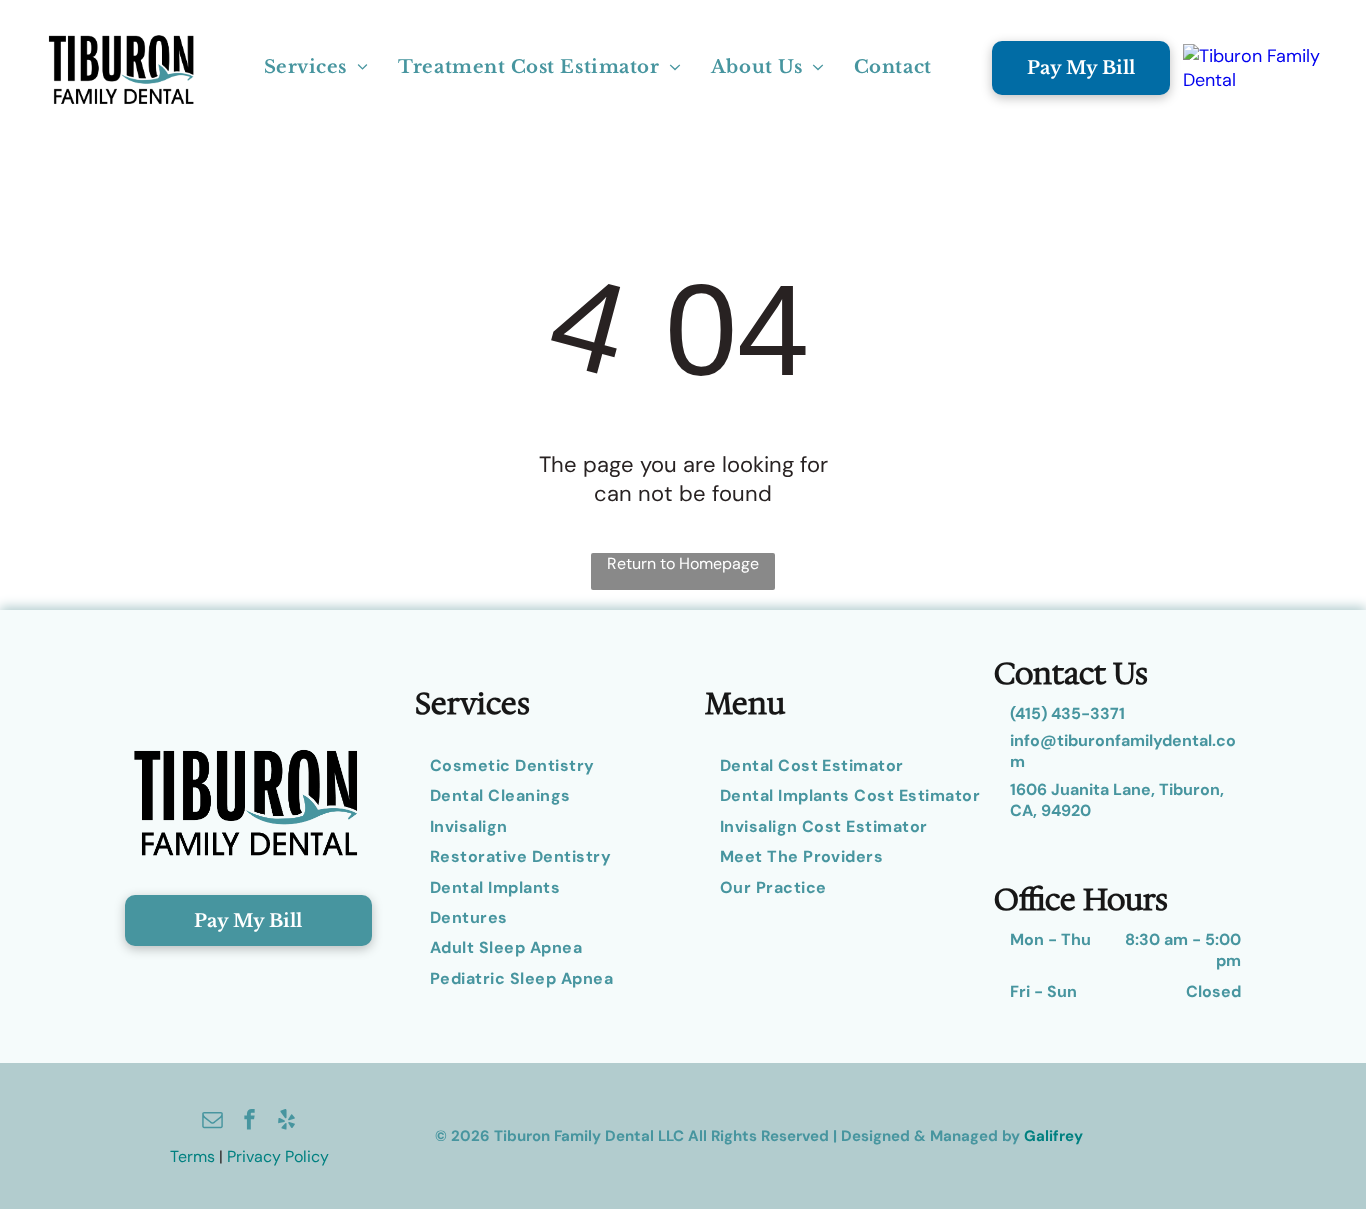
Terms (192, 1156)
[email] (213, 1121)
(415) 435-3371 (1067, 713)
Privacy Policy (278, 1156)
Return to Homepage (683, 563)
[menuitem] (316, 68)
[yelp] (287, 1121)
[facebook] (250, 1121)
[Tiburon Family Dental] (1252, 68)
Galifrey (1053, 1136)
